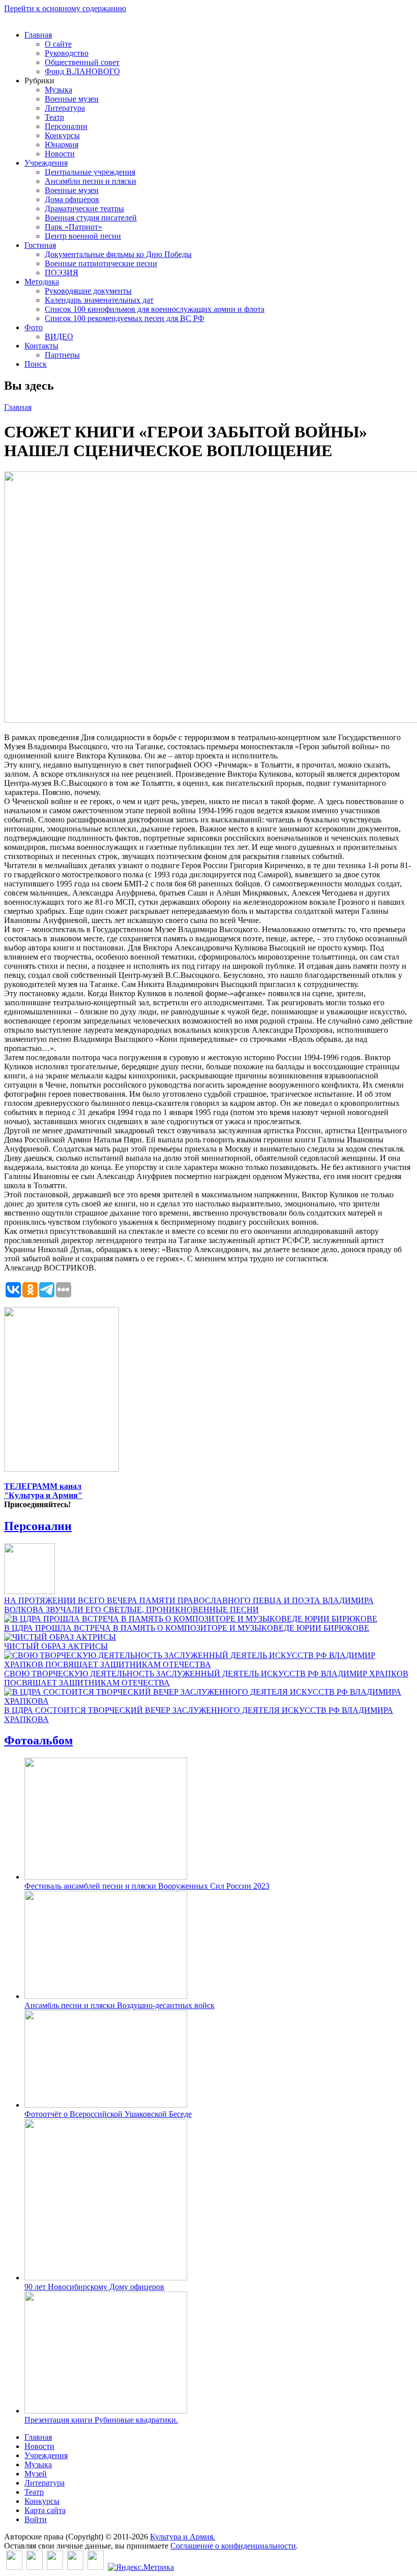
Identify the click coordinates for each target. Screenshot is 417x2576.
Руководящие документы (88, 291)
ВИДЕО (59, 337)
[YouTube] (75, 2567)
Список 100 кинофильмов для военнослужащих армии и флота (155, 309)
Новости (60, 154)
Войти (36, 2519)
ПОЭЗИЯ (62, 273)
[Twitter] (35, 2567)
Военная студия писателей (91, 218)
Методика (42, 282)
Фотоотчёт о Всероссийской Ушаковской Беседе (108, 2114)
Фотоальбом (38, 1740)
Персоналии (66, 126)
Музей (36, 2474)
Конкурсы (62, 135)
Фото (34, 327)
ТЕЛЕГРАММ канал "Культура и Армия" (43, 1491)
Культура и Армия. (183, 2537)
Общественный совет (82, 62)
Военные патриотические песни (101, 263)
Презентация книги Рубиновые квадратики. (101, 2420)
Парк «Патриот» (73, 227)
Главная (38, 35)
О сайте (58, 44)
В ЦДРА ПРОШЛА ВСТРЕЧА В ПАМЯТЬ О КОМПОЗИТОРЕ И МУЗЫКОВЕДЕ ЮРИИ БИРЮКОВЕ (187, 1628)
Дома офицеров (72, 199)
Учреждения (46, 163)
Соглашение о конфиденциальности (233, 2546)
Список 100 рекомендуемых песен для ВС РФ (125, 318)
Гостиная (40, 245)
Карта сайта (45, 2510)
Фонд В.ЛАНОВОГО (82, 71)
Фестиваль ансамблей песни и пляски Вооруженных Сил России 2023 (147, 1886)
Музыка (58, 90)
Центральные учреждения (90, 172)
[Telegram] (96, 2567)
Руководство (67, 53)
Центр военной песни (83, 236)
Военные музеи (72, 99)
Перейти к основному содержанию (65, 8)
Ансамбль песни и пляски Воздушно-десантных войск (120, 2005)
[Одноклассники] (55, 2567)
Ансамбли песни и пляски (91, 181)
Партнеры (62, 355)
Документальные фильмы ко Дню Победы (118, 254)
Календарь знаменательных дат (99, 300)
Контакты (41, 346)
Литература (65, 108)
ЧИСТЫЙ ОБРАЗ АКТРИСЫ (56, 1646)
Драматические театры (84, 209)
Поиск (36, 364)
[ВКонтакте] (14, 2567)
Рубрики (39, 81)
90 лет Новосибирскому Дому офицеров (94, 2287)
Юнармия (62, 145)
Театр (54, 117)
